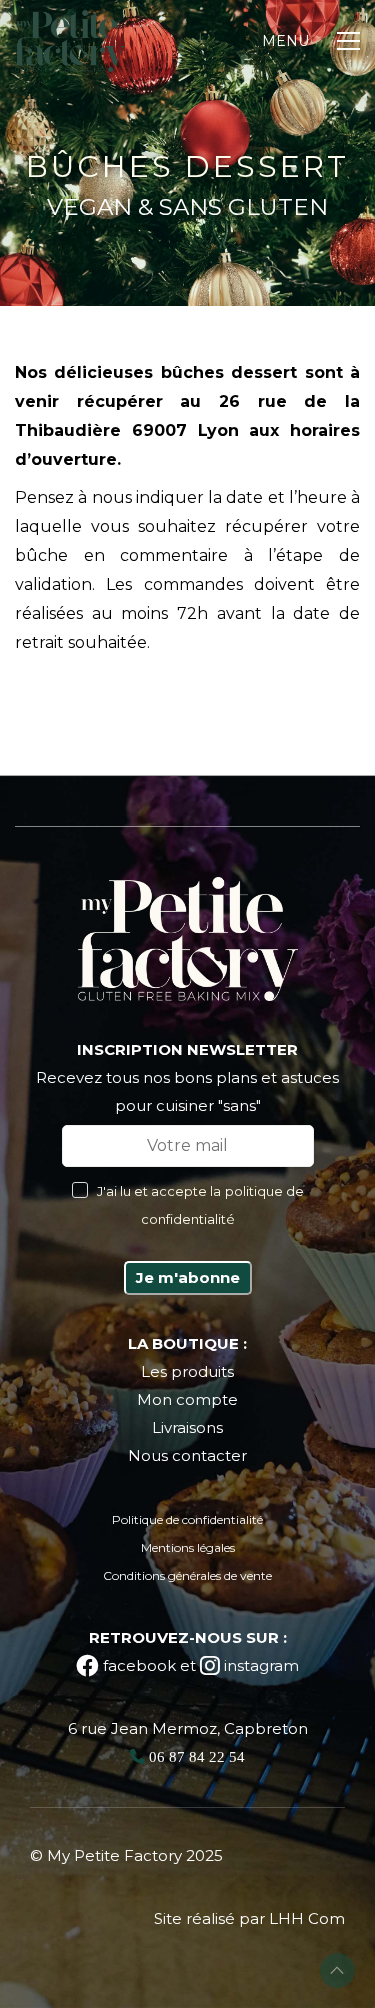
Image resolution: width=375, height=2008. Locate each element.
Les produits (187, 1371)
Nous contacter (187, 1455)
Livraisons (187, 1427)
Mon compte (187, 1399)
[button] (311, 41)
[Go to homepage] (70, 41)
